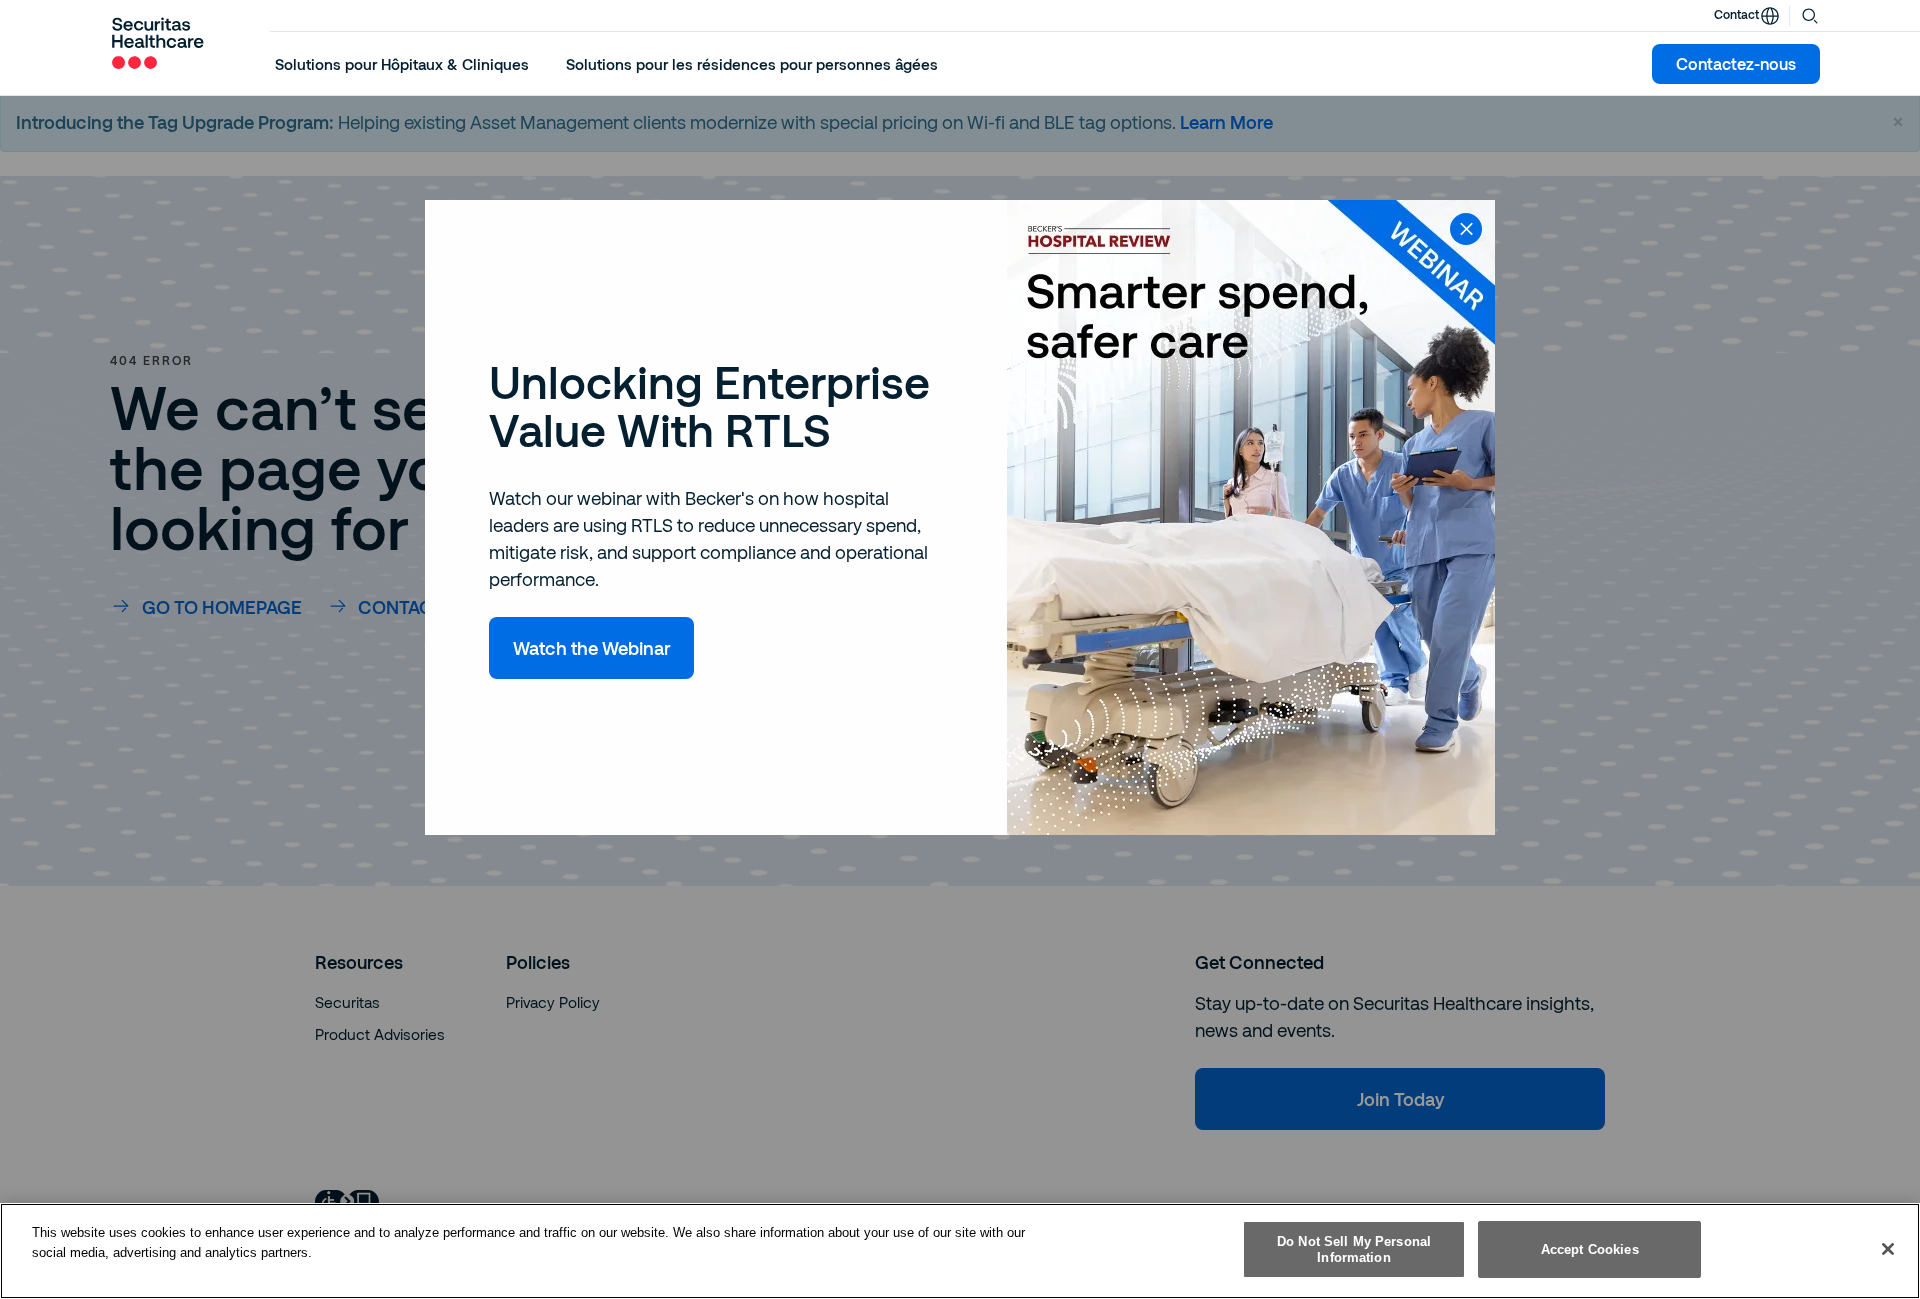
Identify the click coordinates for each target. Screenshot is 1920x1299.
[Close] (1888, 1249)
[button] (402, 64)
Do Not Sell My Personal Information (1354, 1249)
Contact (1736, 14)
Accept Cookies (1590, 1249)
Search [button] (1810, 14)
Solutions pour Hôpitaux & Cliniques (402, 64)
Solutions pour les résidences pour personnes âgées (752, 64)
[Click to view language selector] (1770, 16)
